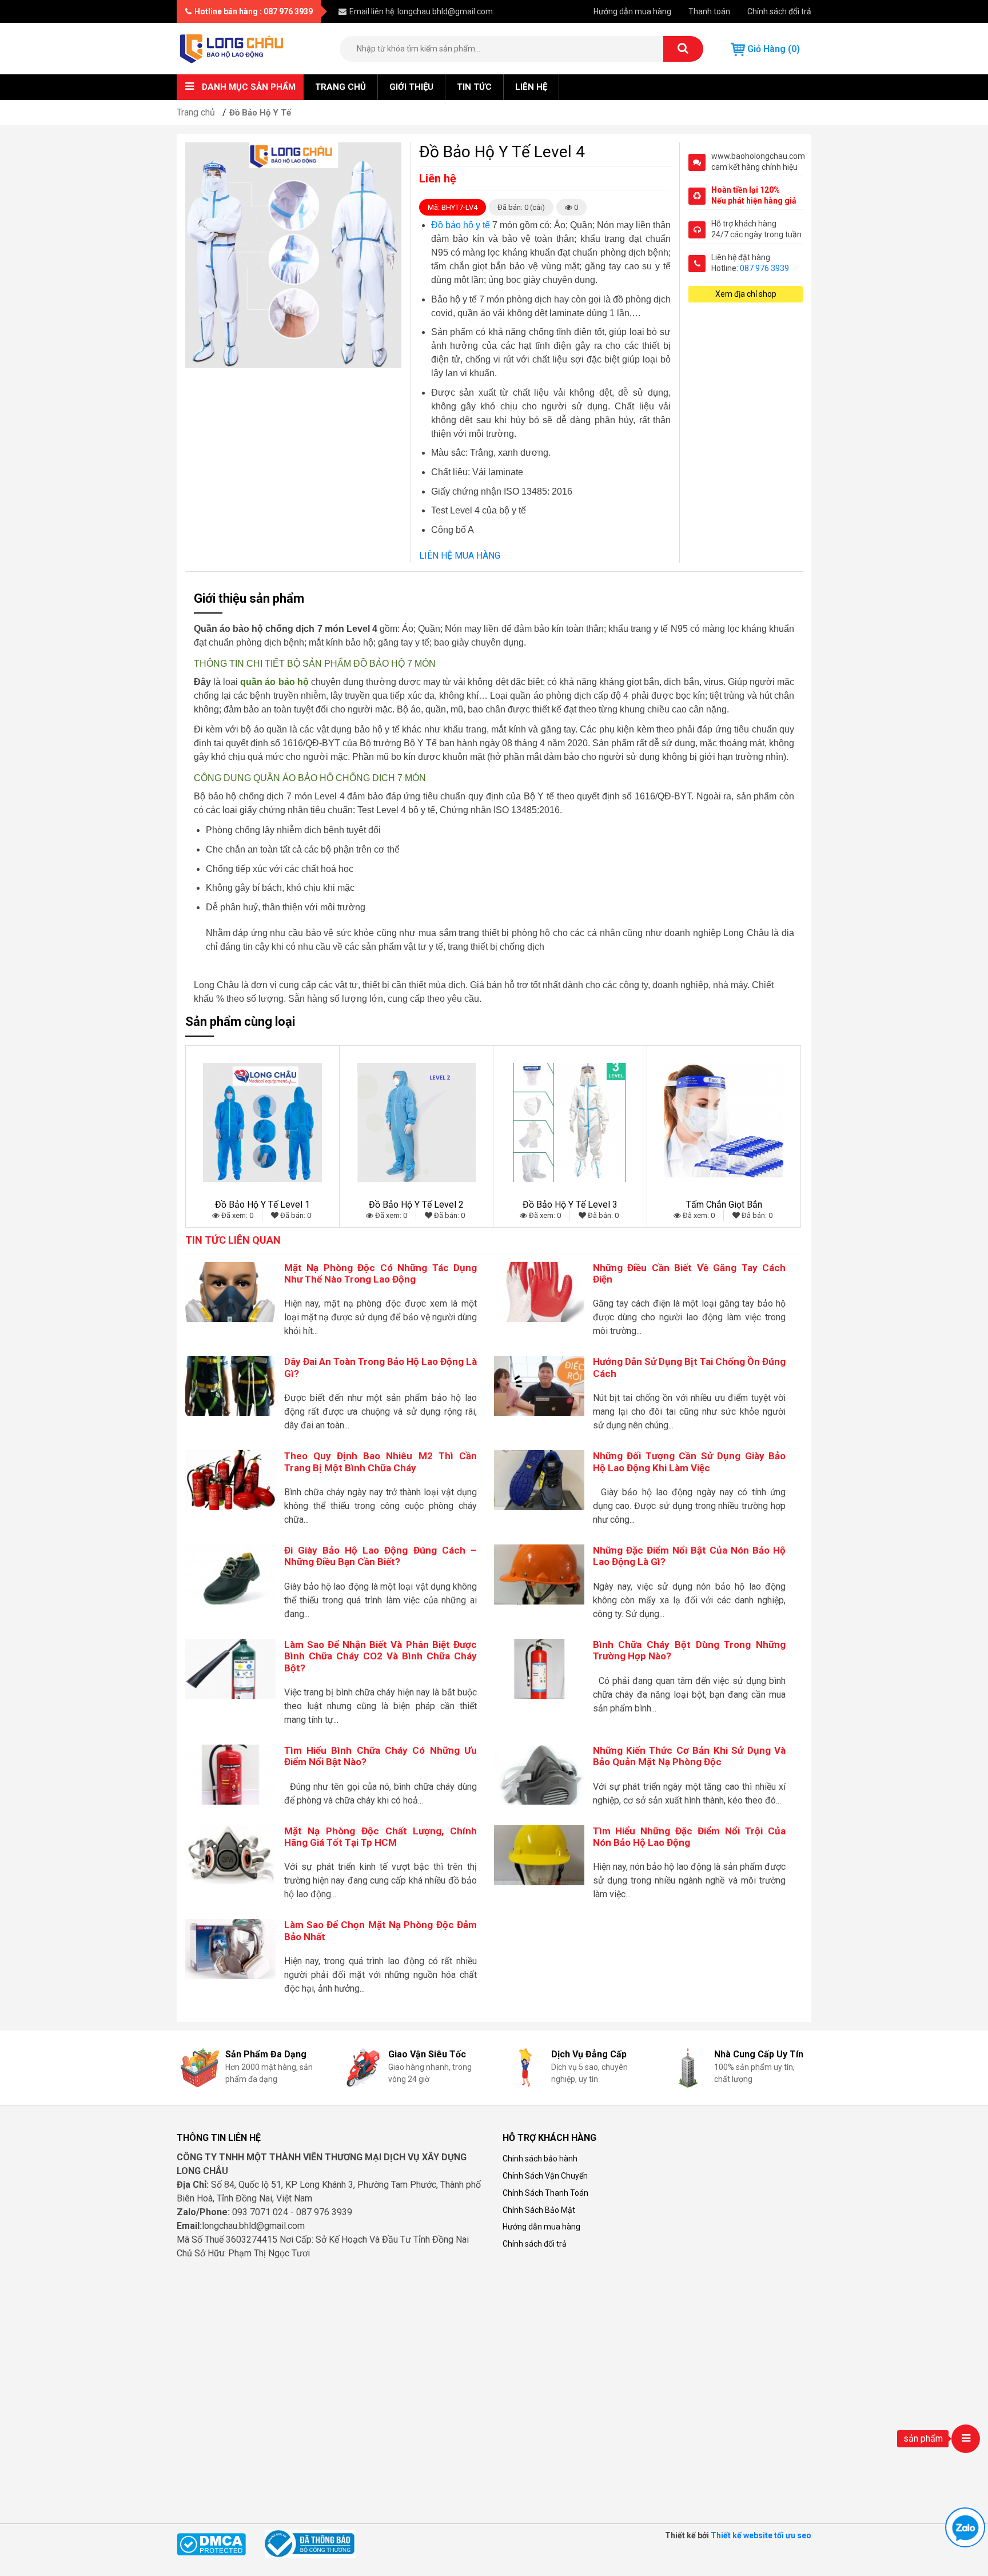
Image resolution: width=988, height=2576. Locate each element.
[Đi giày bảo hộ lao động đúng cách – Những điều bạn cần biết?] (230, 1574)
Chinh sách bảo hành (540, 2159)
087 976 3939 (764, 268)
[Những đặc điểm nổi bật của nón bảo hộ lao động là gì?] (539, 1574)
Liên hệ (531, 87)
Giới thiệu (411, 87)
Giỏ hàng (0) (772, 49)
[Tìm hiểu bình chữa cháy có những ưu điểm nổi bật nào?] (230, 1774)
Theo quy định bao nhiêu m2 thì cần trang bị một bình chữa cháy (381, 1462)
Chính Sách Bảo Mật (539, 2210)
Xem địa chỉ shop (746, 294)
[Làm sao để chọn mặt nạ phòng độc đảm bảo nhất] (230, 1948)
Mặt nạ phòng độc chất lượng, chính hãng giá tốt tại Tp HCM (381, 1837)
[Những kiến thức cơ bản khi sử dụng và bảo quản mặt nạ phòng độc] (539, 1774)
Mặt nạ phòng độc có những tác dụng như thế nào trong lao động (381, 1273)
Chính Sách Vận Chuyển (545, 2176)
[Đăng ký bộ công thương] (310, 2543)
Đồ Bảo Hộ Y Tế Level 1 (262, 1205)
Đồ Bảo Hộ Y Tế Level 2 (416, 1205)
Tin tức (474, 87)
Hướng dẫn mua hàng (632, 11)
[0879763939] (965, 2527)
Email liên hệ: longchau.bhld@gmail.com (421, 11)
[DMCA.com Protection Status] (211, 2543)
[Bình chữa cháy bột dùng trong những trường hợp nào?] (539, 1668)
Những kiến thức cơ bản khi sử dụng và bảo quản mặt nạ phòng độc (690, 1756)
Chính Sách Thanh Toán (545, 2193)
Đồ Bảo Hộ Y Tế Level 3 (570, 1205)
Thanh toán (709, 11)
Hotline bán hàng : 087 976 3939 (254, 11)
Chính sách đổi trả (779, 11)
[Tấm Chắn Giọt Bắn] (724, 1122)
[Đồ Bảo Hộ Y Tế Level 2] (416, 1122)
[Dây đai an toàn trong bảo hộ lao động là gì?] (230, 1385)
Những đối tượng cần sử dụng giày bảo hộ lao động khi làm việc (690, 1462)
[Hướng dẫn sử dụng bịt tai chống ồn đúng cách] (539, 1385)
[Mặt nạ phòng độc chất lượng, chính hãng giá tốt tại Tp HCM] (230, 1854)
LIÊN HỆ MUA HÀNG (460, 556)
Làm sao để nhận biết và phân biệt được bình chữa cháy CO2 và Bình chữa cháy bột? (381, 1656)
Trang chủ (340, 87)
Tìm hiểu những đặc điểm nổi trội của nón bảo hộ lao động (690, 1837)
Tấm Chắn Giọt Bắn (724, 1205)
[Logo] (232, 48)
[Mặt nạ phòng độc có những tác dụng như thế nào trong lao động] (230, 1291)
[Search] (683, 49)
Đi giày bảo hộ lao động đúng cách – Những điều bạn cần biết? (381, 1556)
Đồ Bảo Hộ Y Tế (260, 113)
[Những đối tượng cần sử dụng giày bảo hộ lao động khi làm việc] (539, 1480)
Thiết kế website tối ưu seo (761, 2535)
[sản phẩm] (966, 2439)
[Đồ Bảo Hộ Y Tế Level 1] (262, 1122)
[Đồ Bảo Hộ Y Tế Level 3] (570, 1122)
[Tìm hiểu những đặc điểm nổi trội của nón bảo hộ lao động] (539, 1854)
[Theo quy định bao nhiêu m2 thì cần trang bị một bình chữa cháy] (230, 1480)
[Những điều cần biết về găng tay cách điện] (539, 1291)
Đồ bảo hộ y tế (461, 225)
